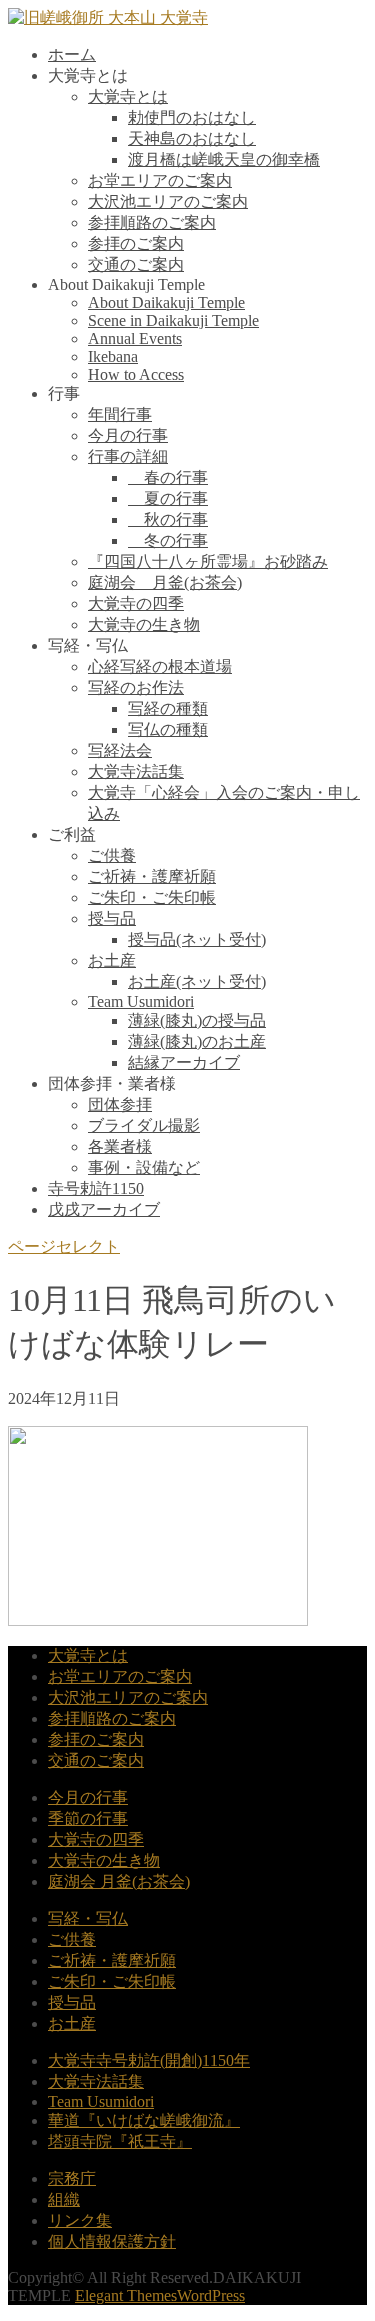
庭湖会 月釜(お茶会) (165, 582)
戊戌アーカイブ (104, 1209)
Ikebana (113, 356)
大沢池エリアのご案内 (168, 201)
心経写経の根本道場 (160, 666)
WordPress (211, 2295)
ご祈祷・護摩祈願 (152, 876)
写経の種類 (168, 708)
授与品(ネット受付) (197, 939)
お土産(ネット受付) (197, 981)
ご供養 (112, 855)
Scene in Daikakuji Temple (173, 320)
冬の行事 (168, 540)
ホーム (72, 54)
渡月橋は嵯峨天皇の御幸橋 (224, 159)
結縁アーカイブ (184, 1062)
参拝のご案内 (136, 243)
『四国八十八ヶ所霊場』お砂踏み (208, 561)
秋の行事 (168, 519)
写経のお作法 (136, 687)
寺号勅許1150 (96, 1188)
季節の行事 (88, 1818)
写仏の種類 (168, 729)
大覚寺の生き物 (144, 624)
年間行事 (120, 414)
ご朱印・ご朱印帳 (152, 897)
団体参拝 (120, 1104)
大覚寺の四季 (136, 603)
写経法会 (120, 750)
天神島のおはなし (192, 138)
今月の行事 (128, 435)
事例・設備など (144, 1167)
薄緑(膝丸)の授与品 (197, 1020)
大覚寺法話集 (136, 771)
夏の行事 (168, 498)
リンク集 (80, 2220)
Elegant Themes (126, 2295)
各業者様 (120, 1146)
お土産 (112, 960)
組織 (64, 2199)
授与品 (112, 918)
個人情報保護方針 (112, 2241)
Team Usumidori (141, 1001)
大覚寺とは (128, 96)
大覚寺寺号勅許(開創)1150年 (149, 2060)
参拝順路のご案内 (152, 222)
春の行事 (168, 477)
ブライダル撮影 (144, 1125)
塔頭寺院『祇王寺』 (120, 2141)
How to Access (136, 374)
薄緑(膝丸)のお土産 (197, 1041)
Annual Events (135, 338)
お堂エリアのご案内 (160, 180)
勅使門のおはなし (192, 117)
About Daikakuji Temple (166, 302)
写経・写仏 (88, 1918)
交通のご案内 (136, 264)
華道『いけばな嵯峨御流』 (144, 2120)
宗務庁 (72, 2178)
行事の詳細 (128, 456)
